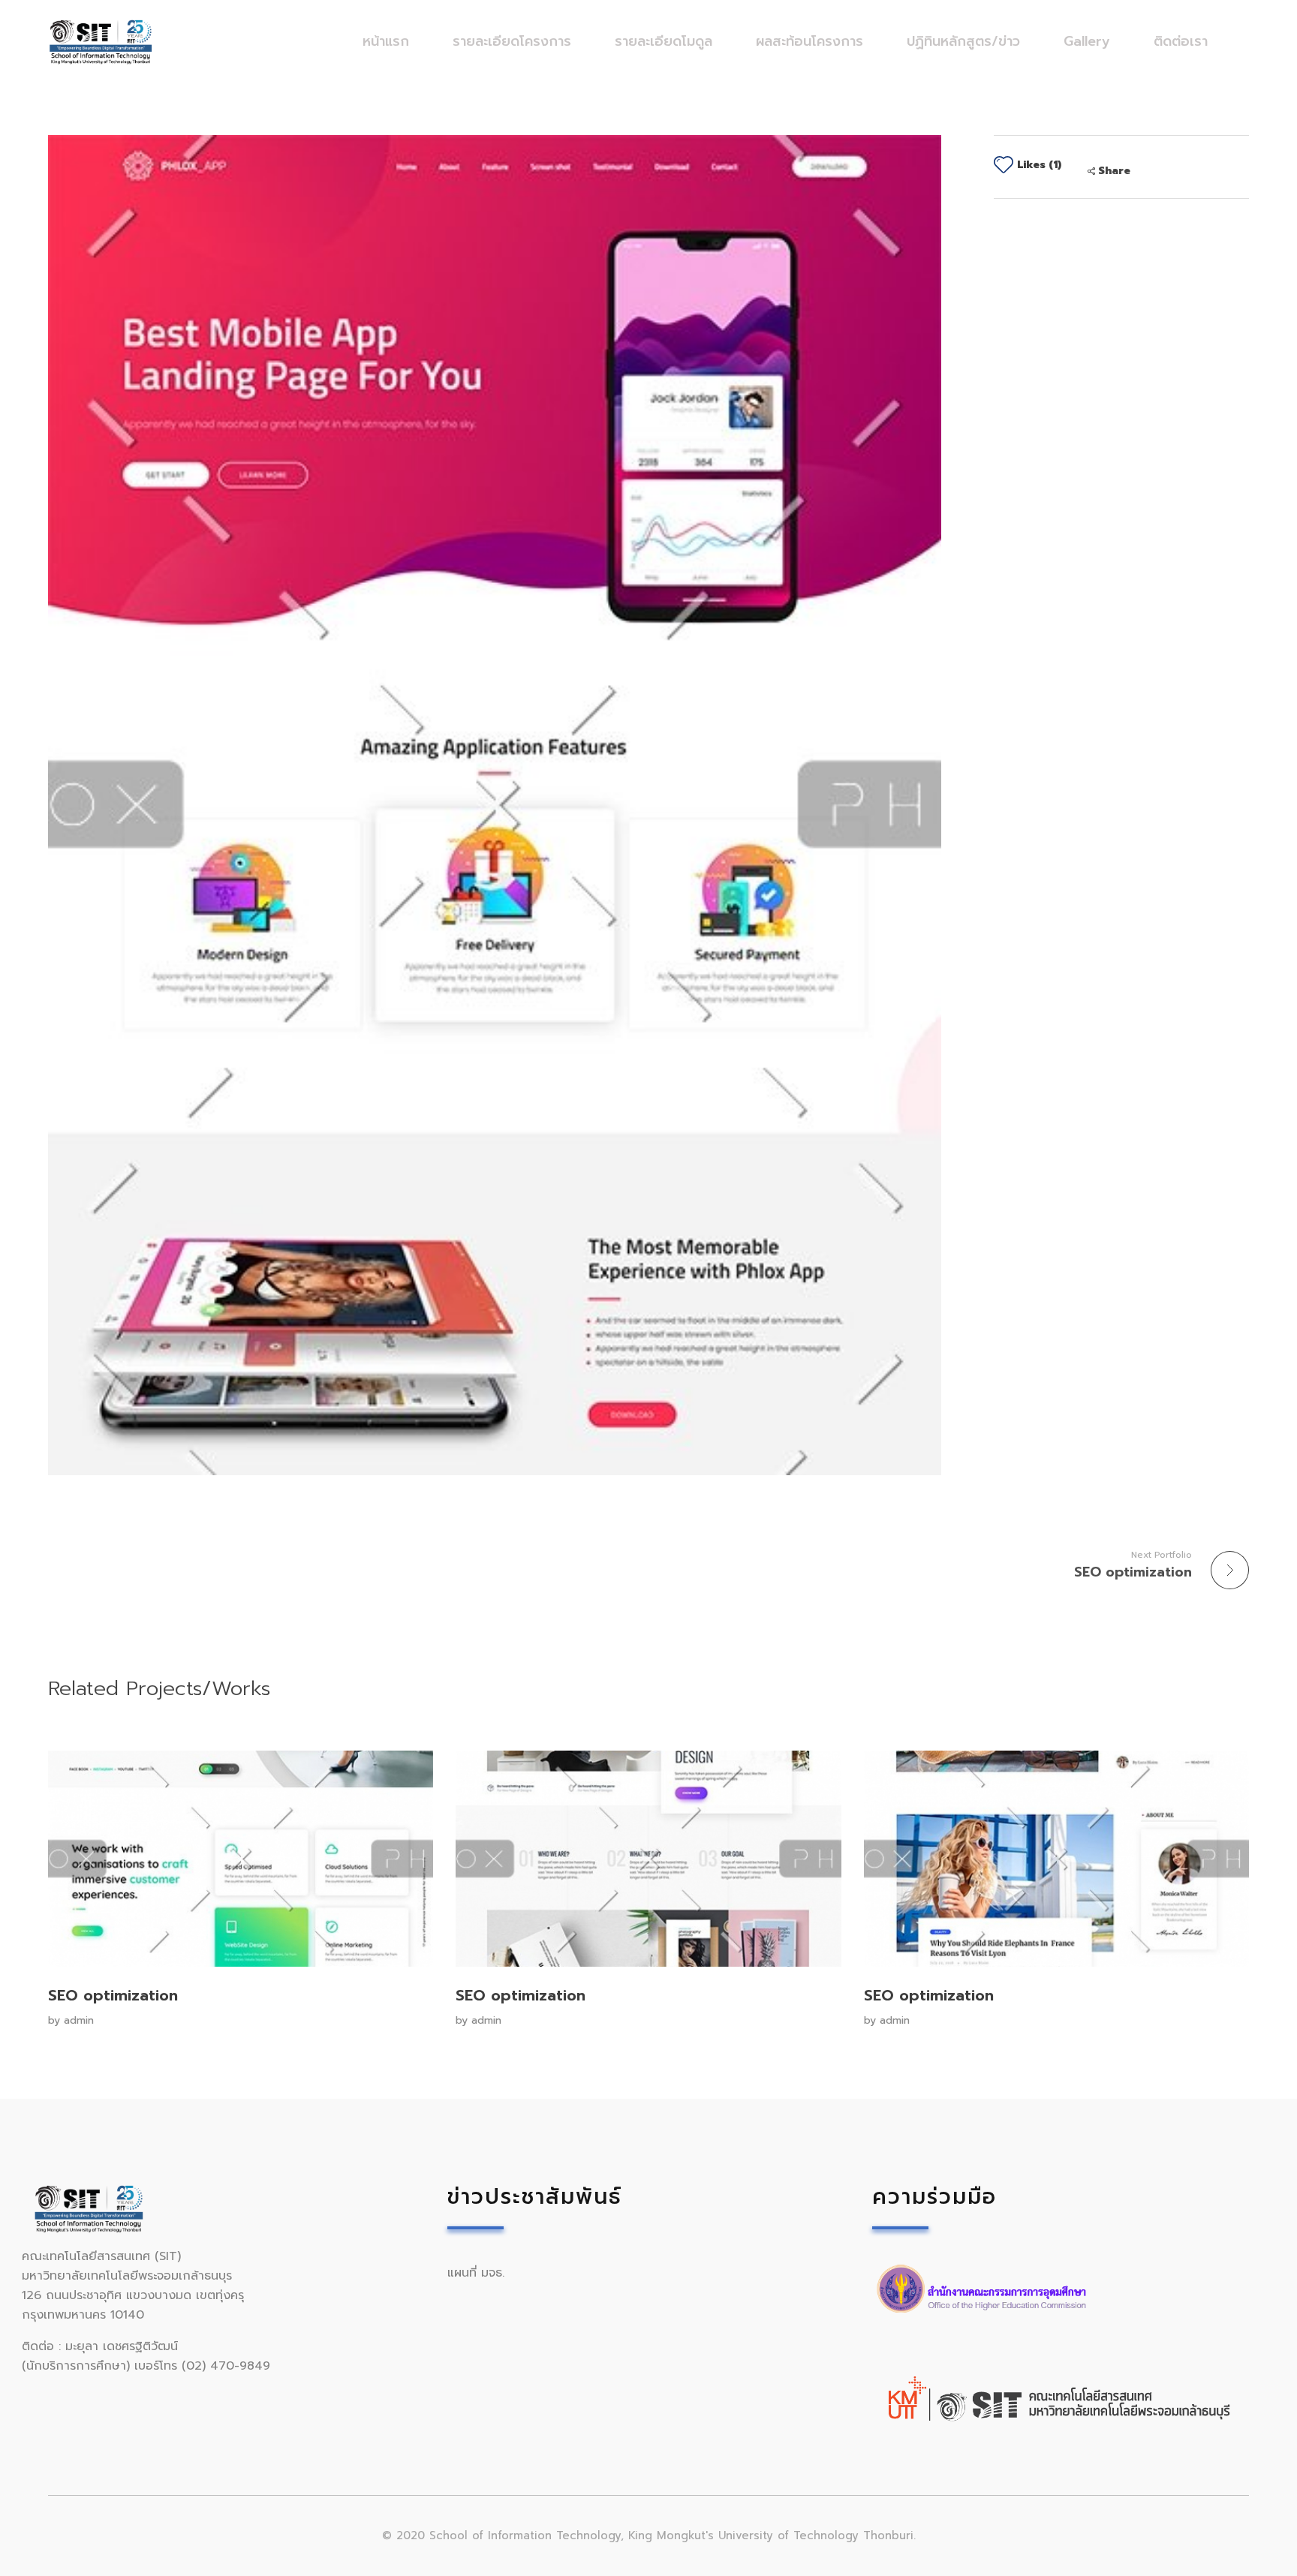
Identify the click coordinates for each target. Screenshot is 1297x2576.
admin (79, 2020)
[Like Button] (1004, 164)
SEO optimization (113, 1995)
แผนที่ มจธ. (476, 2273)
